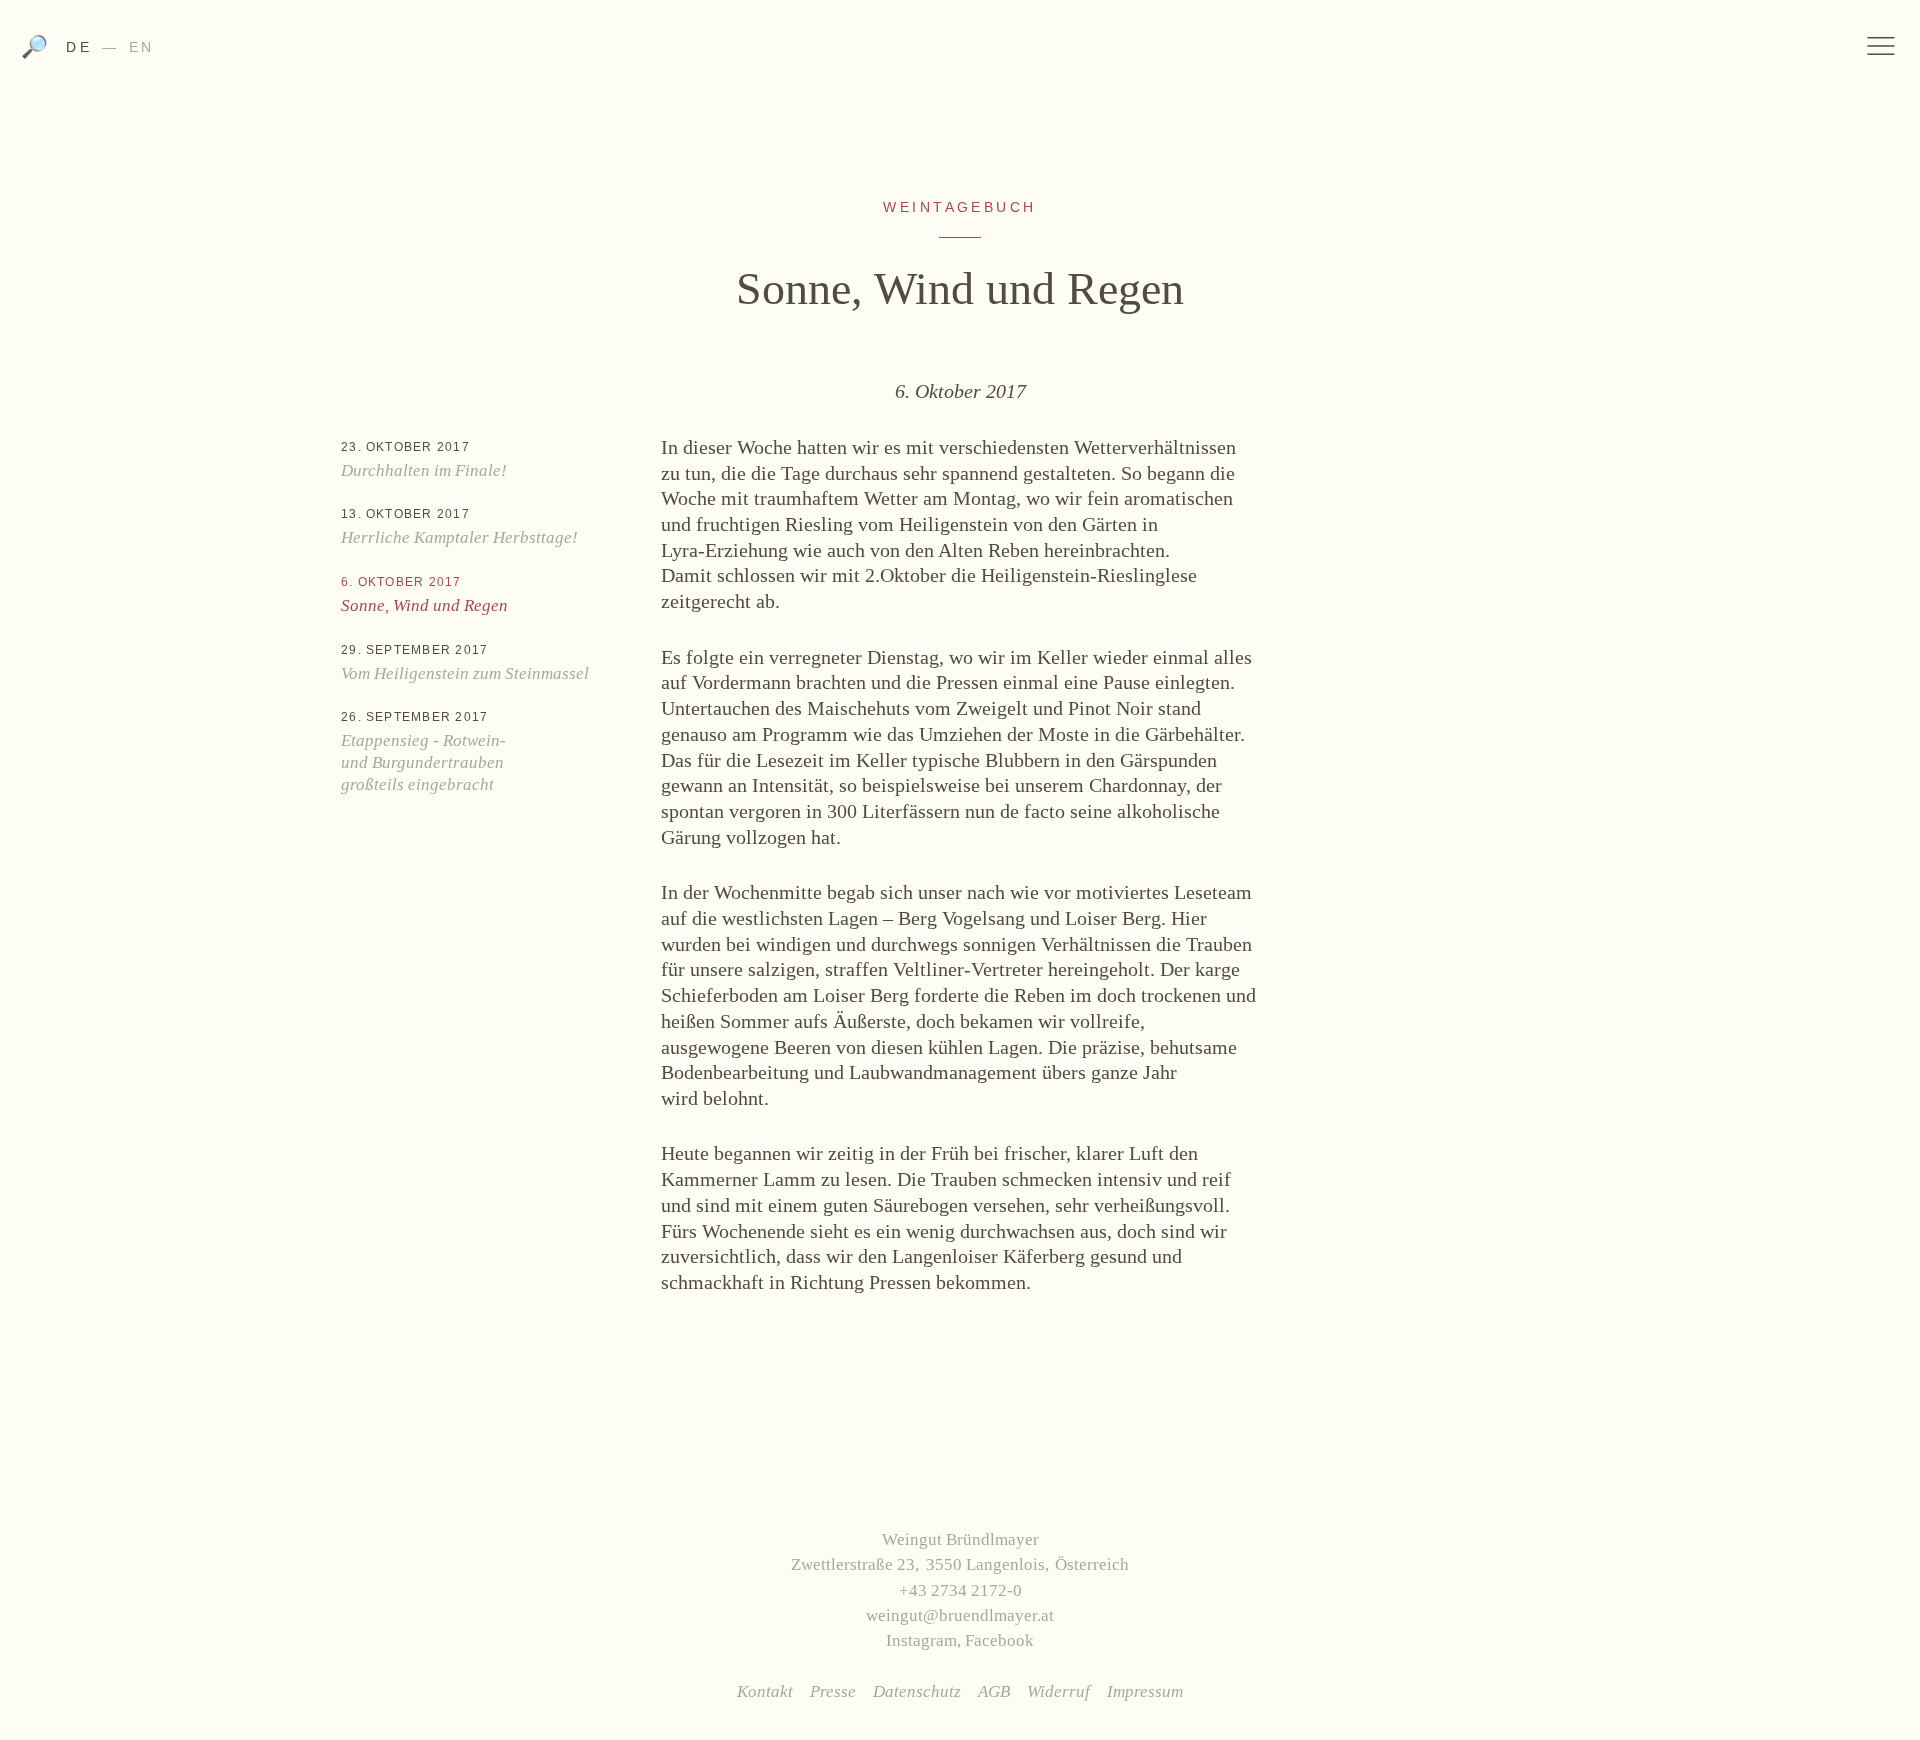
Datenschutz (917, 1691)
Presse (833, 1691)
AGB (994, 1691)
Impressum (1145, 1691)
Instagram (921, 1640)
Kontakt (765, 1691)
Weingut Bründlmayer (960, 53)
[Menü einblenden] (1881, 46)
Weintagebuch (960, 207)
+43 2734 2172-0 (960, 1590)
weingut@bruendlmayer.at (960, 1615)
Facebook (999, 1640)
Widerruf (1058, 1691)
